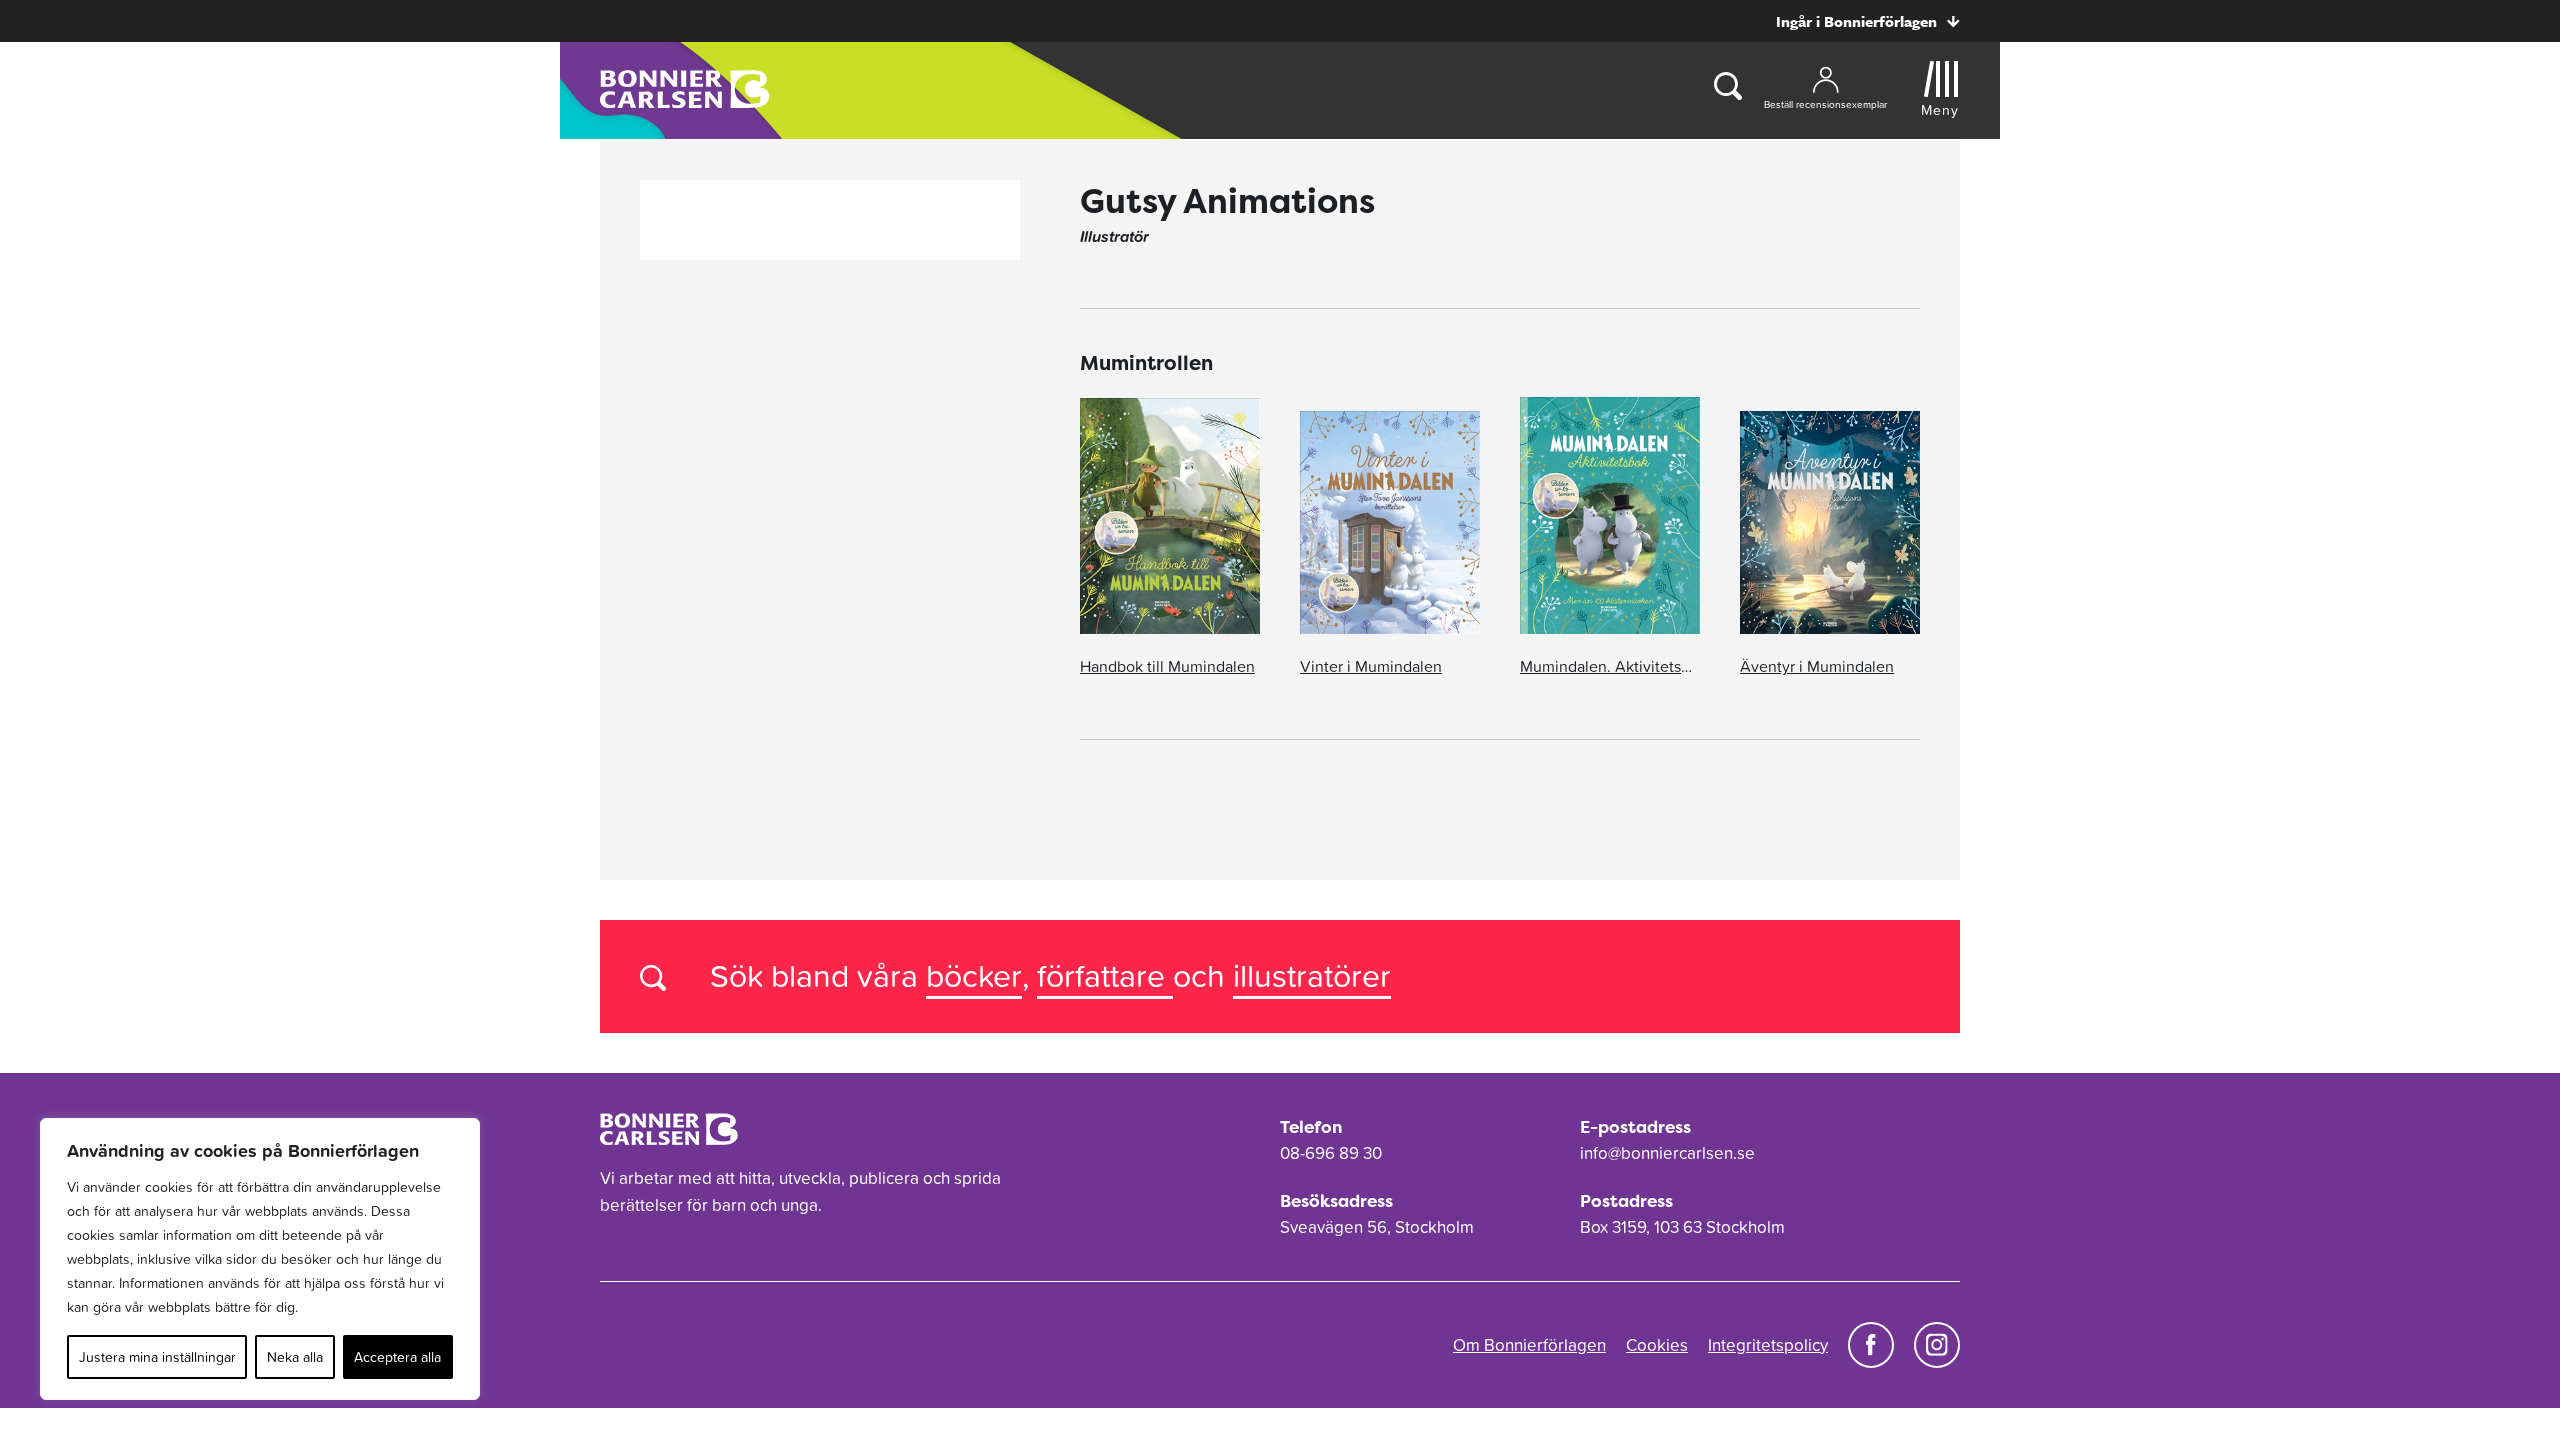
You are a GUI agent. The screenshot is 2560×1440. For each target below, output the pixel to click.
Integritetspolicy (1768, 1345)
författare (1105, 975)
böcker (974, 975)
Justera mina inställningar (157, 1357)
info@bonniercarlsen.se (1667, 1153)
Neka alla (295, 1357)
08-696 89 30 (1331, 1153)
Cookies (1657, 1345)
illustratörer (1312, 975)
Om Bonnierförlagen (1529, 1345)
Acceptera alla (397, 1357)
